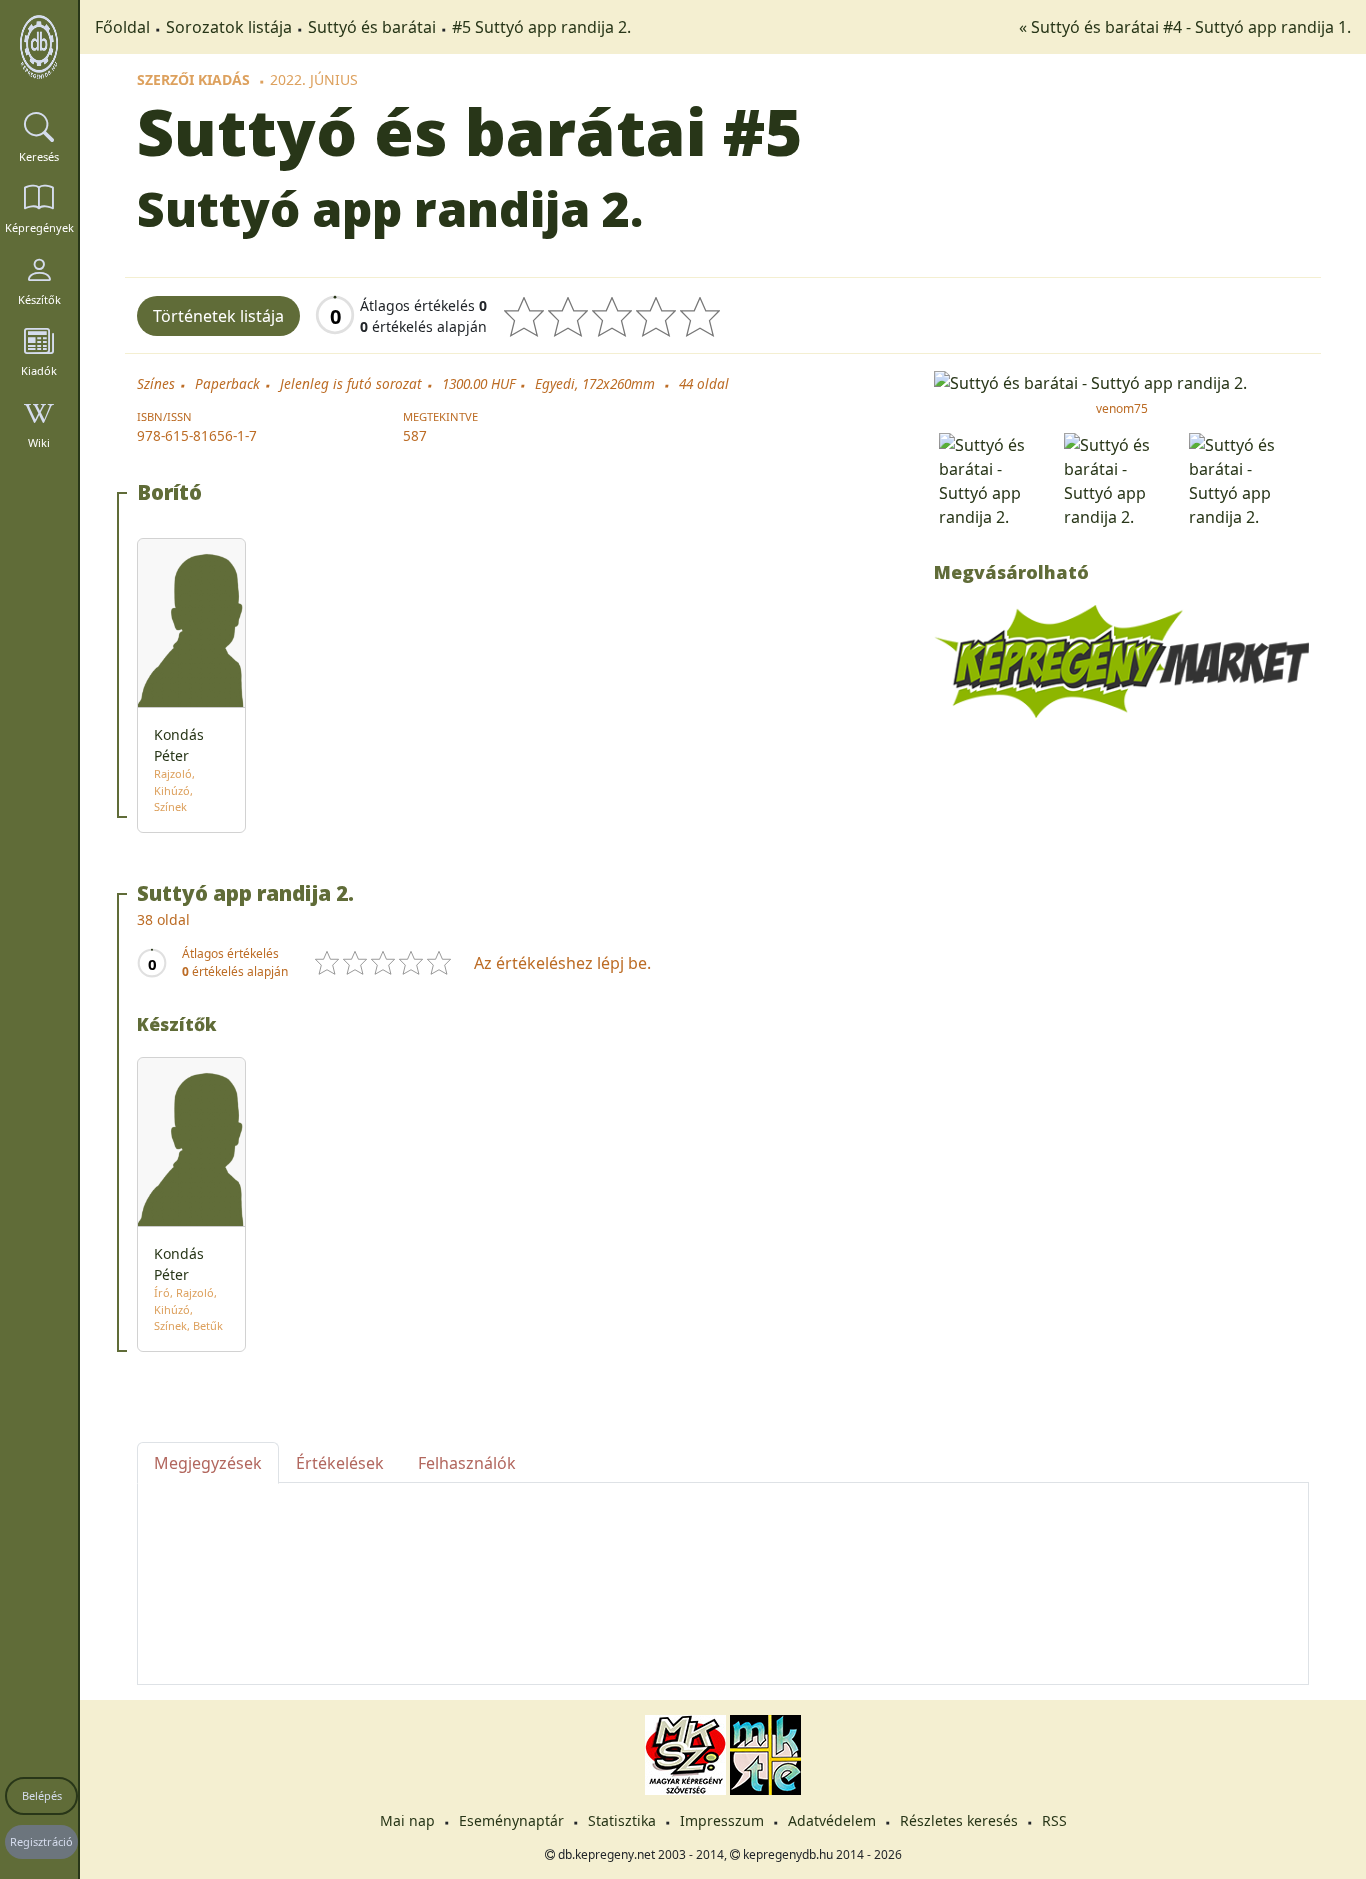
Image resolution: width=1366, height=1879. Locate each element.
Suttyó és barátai (372, 27)
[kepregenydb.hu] (39, 47)
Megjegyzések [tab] (208, 1463)
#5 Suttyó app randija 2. (541, 27)
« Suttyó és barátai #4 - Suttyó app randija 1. (1185, 27)
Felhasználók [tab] (467, 1463)
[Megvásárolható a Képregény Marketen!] (1121, 660)
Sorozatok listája (229, 27)
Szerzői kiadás (193, 79)
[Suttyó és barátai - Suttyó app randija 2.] (1121, 381)
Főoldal (122, 27)
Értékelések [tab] (340, 1463)
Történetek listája (218, 316)
